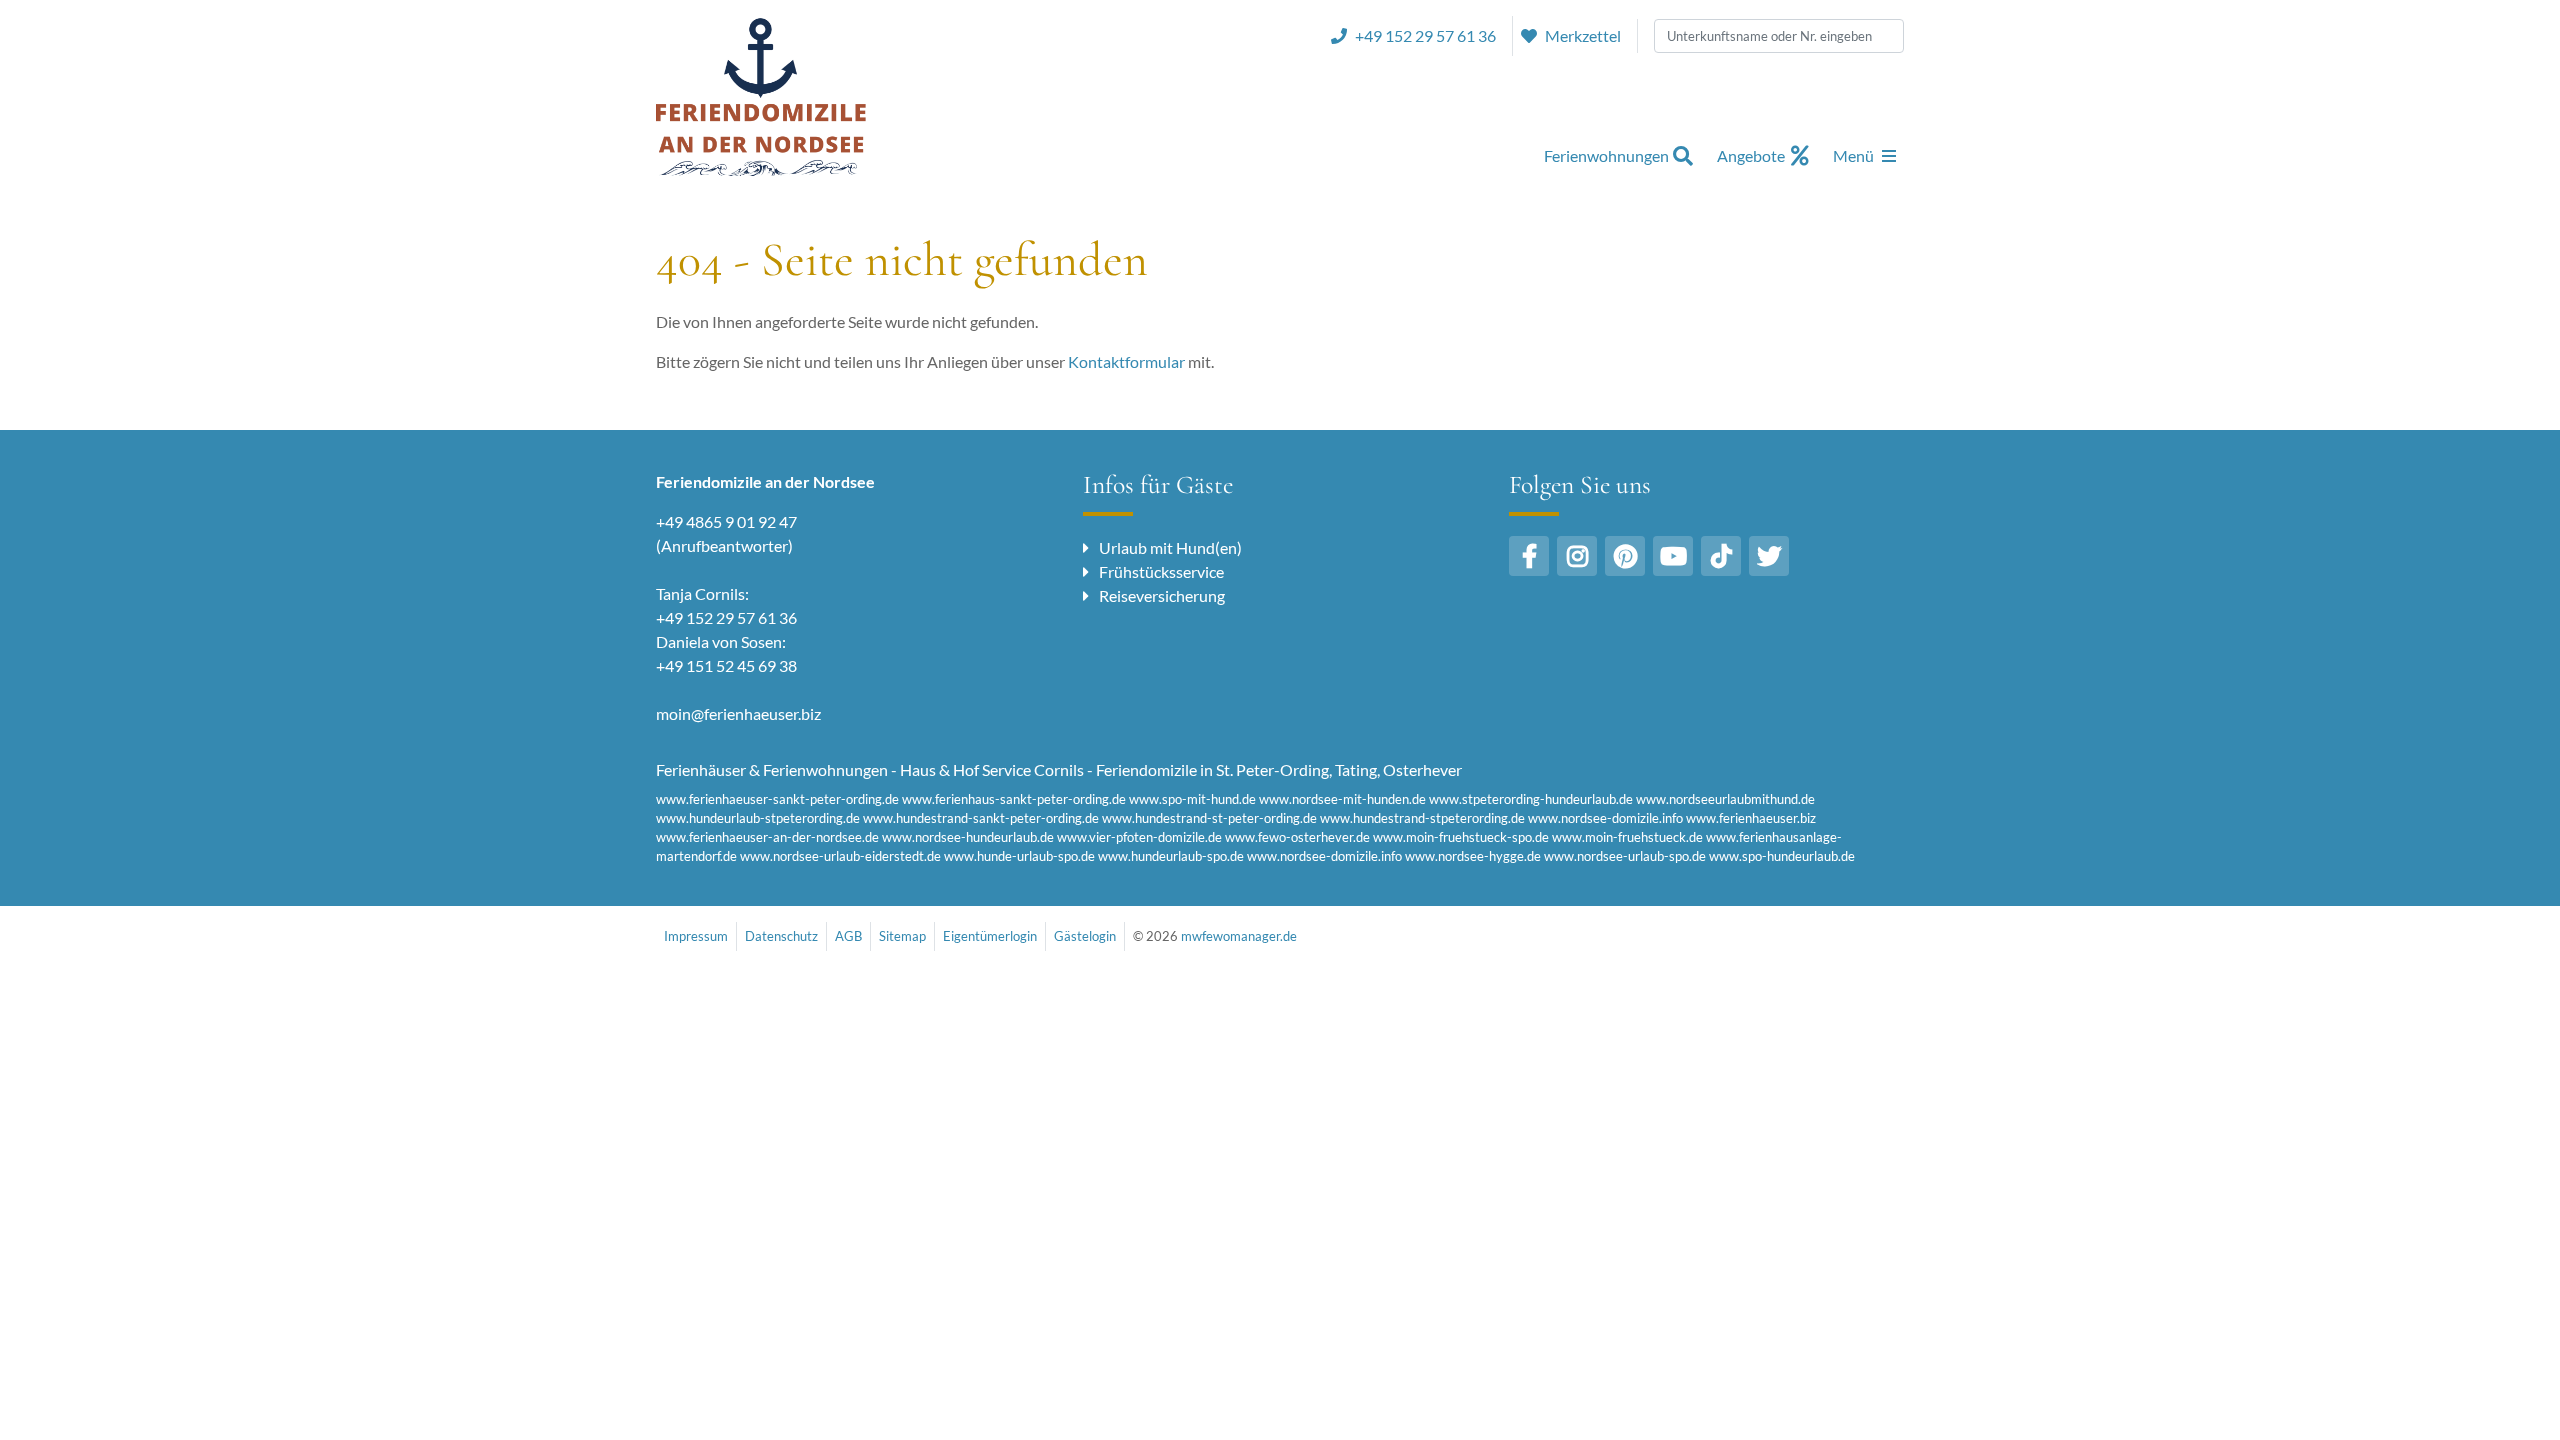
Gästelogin (1085, 936)
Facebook (1529, 556)
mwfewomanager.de (1239, 936)
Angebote (1751, 155)
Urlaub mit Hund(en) (1170, 547)
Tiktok (1721, 556)
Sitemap (902, 936)
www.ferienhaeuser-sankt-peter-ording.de (777, 799)
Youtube (1673, 556)
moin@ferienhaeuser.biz (738, 713)
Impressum (696, 936)
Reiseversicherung (1162, 595)
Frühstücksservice (1161, 571)
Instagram (1577, 556)
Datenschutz (781, 936)
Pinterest (1625, 556)
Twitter (1769, 556)
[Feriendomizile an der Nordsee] (761, 96)
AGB (848, 936)
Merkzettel (1583, 35)
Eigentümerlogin (990, 936)
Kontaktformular (1126, 361)
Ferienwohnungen (1606, 155)
